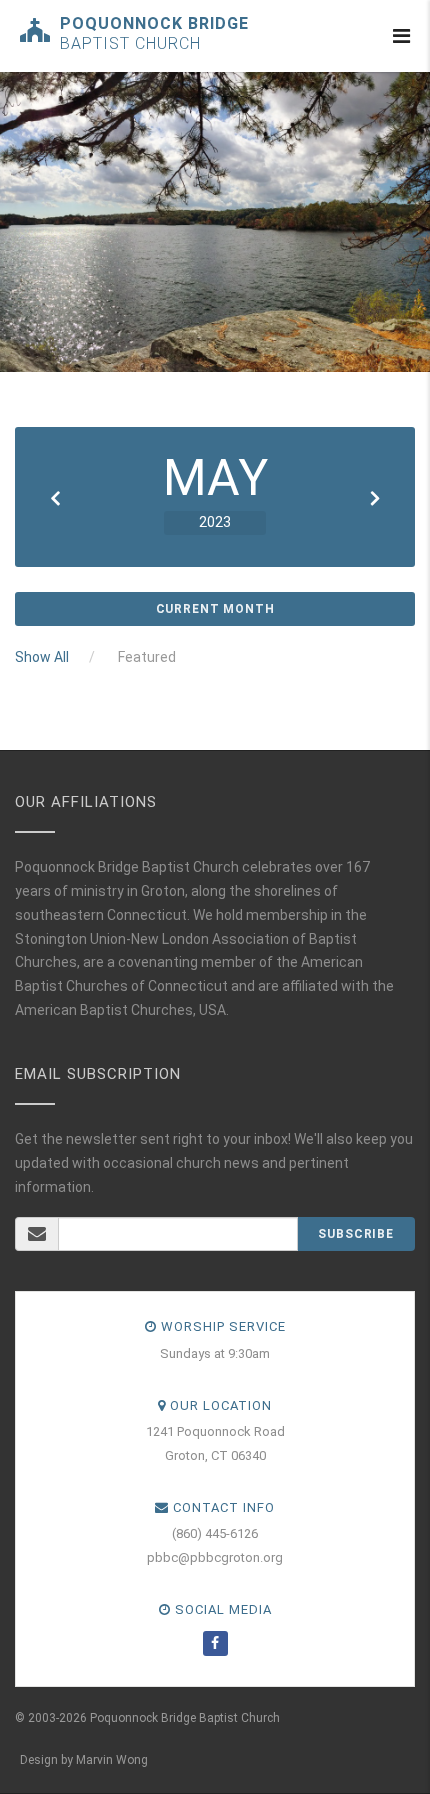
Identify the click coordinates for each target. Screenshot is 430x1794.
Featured (147, 657)
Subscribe (356, 1234)
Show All (42, 657)
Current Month (215, 609)
